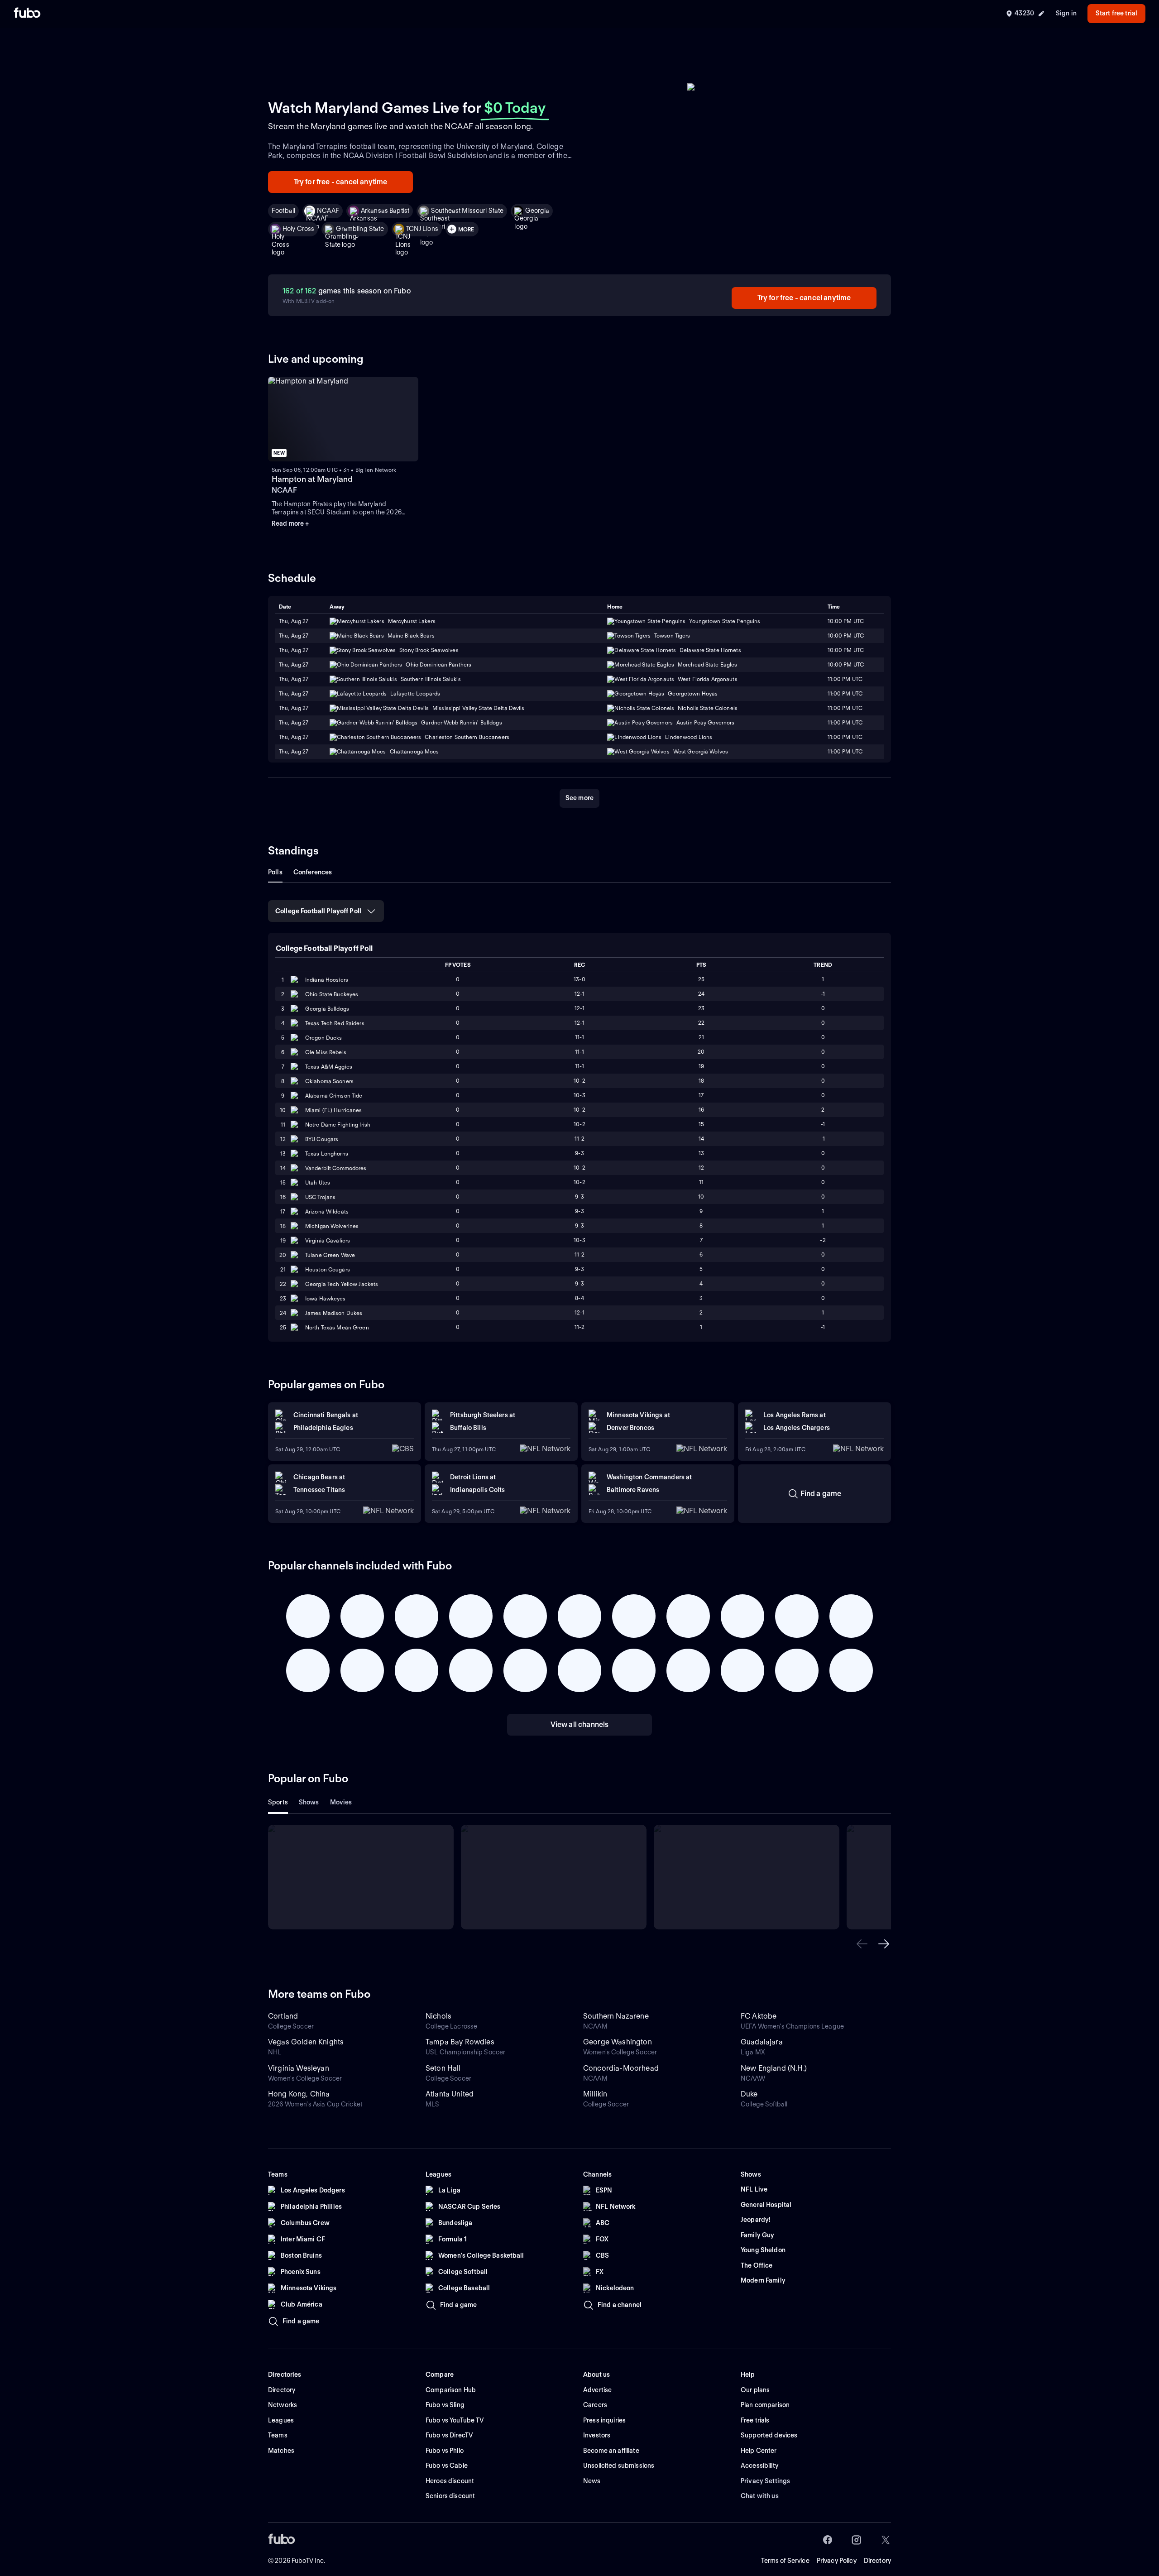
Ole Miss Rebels (326, 1052)
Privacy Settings (765, 2481)
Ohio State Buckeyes (332, 994)
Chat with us (760, 2496)
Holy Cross (298, 229)
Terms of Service (785, 2561)
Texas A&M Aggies (329, 1067)
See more (579, 798)
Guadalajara (762, 2042)
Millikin (595, 2094)
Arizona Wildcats (327, 1211)
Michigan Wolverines (332, 1226)
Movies (341, 1802)
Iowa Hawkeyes (326, 1298)
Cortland (283, 2016)
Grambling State (360, 229)
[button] (862, 1944)
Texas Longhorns (327, 1154)
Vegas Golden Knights (306, 2042)
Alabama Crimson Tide (334, 1096)
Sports (278, 1802)
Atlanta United (450, 2094)
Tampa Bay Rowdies (460, 2042)
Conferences (313, 872)
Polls (275, 872)
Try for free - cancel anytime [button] (341, 182)
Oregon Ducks (323, 1038)
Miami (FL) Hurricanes (334, 1110)
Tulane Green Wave (330, 1255)
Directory (877, 2561)
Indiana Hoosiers (327, 980)
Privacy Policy (837, 2561)
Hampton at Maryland (312, 479)
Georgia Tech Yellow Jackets (342, 1284)
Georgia (537, 211)
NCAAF (328, 211)
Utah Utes (318, 1182)
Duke (749, 2094)
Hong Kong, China (299, 2094)
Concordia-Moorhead (621, 2068)
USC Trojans (320, 1197)
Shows (309, 1802)
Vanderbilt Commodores (336, 1168)
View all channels (580, 1725)
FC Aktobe (759, 2016)
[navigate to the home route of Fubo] (27, 14)
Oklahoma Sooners (329, 1081)
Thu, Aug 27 (294, 636)
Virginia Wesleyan (299, 2068)
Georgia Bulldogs (327, 1009)
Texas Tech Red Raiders (335, 1023)
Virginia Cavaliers (328, 1240)
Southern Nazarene (616, 2016)
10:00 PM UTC (846, 636)
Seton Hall (443, 2068)
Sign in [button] (1066, 13)
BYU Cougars (322, 1139)
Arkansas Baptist (385, 211)
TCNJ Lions (422, 229)
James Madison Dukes (334, 1313)
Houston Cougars (328, 1269)
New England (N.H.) (774, 2068)
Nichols (438, 2016)
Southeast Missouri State (467, 211)
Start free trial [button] (1116, 13)
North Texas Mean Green (337, 1327)
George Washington (618, 2042)
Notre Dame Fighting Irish (338, 1125)
